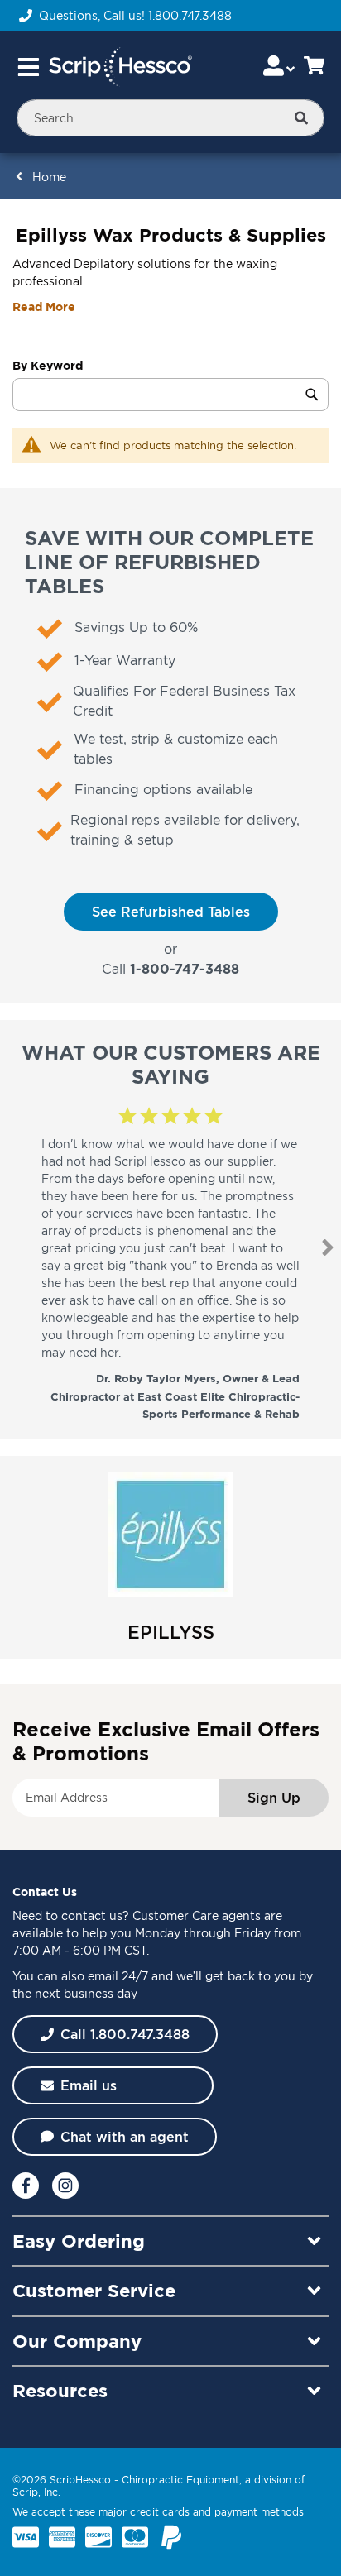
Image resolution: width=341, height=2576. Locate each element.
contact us (92, 1915)
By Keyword (48, 365)
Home (49, 177)
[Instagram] (65, 2186)
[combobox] (170, 118)
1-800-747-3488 (185, 969)
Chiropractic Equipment (180, 2480)
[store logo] (120, 67)
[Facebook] (26, 2186)
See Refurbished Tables (171, 912)
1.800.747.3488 (190, 15)
